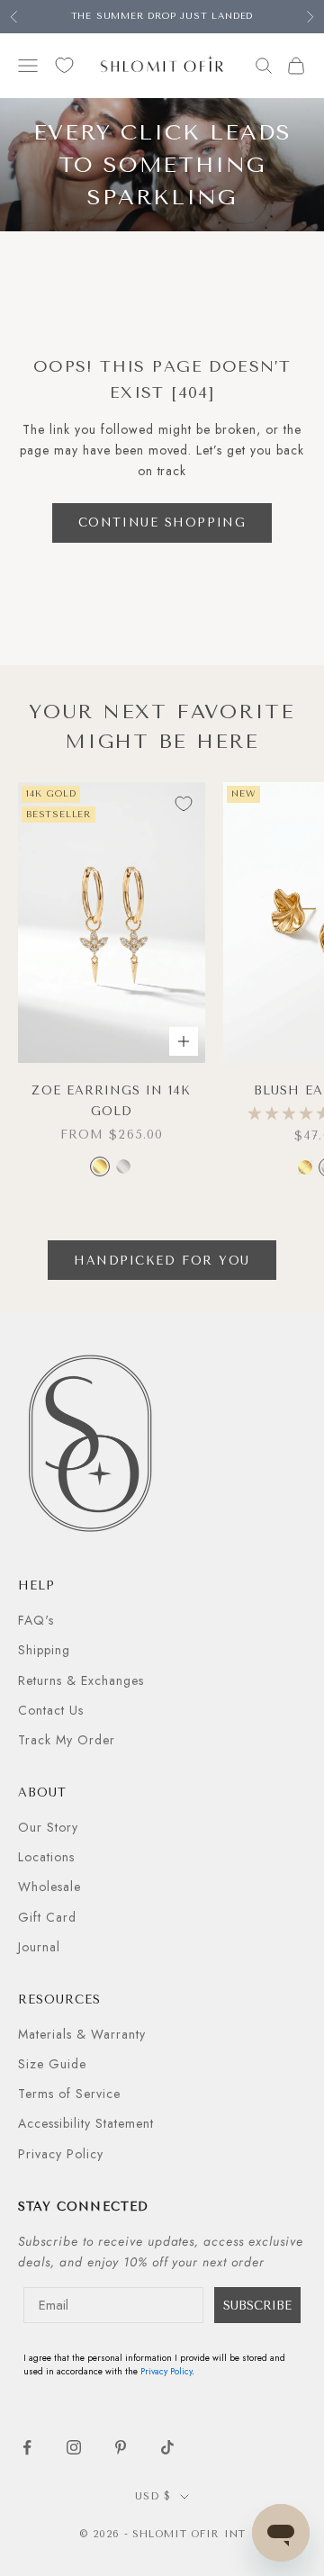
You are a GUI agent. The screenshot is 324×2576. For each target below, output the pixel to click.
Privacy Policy (61, 2154)
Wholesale (49, 1887)
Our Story (48, 1827)
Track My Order (67, 1740)
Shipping (44, 1650)
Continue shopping (162, 522)
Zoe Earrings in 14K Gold (111, 1100)
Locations (46, 1857)
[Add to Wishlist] (184, 804)
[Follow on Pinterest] (121, 2447)
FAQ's (36, 1620)
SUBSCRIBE (257, 2306)
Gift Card (47, 1917)
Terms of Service (69, 2094)
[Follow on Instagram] (74, 2447)
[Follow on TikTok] (167, 2447)
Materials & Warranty (82, 2034)
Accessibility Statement (86, 2123)
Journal (39, 1947)
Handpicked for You (162, 1261)
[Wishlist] (64, 65)
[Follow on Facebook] (27, 2447)
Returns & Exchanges (81, 1680)
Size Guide (52, 2064)
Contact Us (51, 1710)
